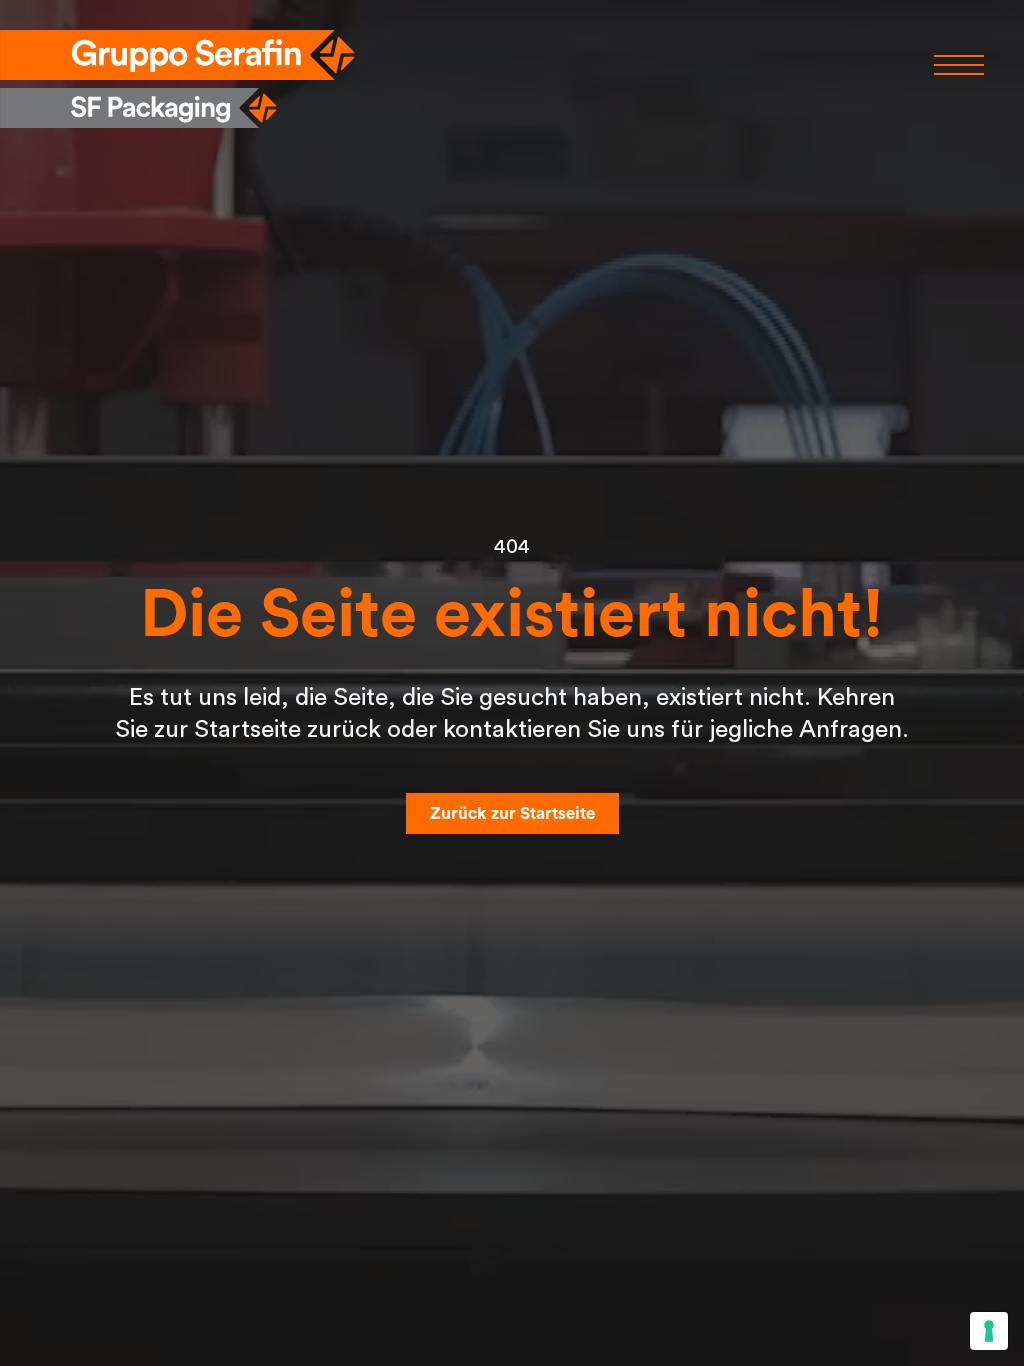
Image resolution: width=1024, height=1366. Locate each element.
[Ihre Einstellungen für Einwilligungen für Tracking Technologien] (989, 1331)
